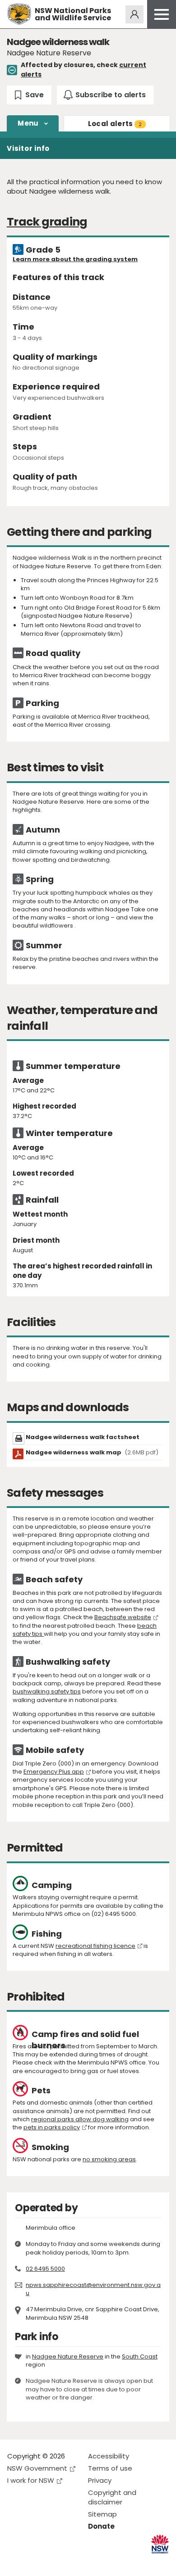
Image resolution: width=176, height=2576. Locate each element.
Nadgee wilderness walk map (92, 1452)
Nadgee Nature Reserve (68, 2356)
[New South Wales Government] (160, 2544)
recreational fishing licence (95, 1946)
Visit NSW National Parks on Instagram (35, 2562)
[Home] (19, 14)
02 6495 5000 (45, 2269)
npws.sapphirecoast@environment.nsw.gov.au (93, 2289)
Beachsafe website (123, 1617)
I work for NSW (31, 2480)
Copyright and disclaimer (112, 2497)
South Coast (140, 2356)
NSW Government (37, 2468)
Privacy (100, 2480)
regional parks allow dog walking (80, 2119)
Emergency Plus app (54, 1772)
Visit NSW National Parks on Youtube (54, 2562)
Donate (101, 2526)
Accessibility (109, 2456)
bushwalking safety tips (47, 1691)
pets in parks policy (52, 2127)
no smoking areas (109, 2159)
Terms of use (110, 2468)
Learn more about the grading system (75, 259)
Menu (28, 123)
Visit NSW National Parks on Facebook (16, 2562)
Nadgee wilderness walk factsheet (83, 1437)
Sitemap (102, 2514)
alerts (115, 124)
